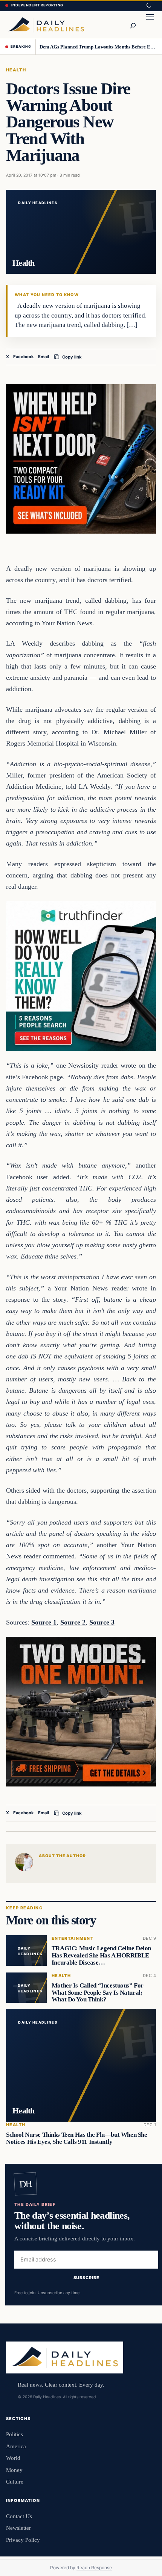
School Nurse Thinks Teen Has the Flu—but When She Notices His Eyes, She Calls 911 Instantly (76, 2138)
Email (44, 357)
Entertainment (73, 1939)
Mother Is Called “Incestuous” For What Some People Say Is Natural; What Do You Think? (98, 1993)
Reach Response (94, 2568)
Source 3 (102, 1622)
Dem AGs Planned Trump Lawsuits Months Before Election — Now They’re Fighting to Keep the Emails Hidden (98, 47)
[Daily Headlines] (46, 25)
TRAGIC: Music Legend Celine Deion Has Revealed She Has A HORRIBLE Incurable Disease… (101, 1956)
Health (16, 70)
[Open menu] (150, 25)
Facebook (24, 357)
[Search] (133, 25)
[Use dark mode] (148, 6)
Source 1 (44, 1622)
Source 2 (73, 1622)
